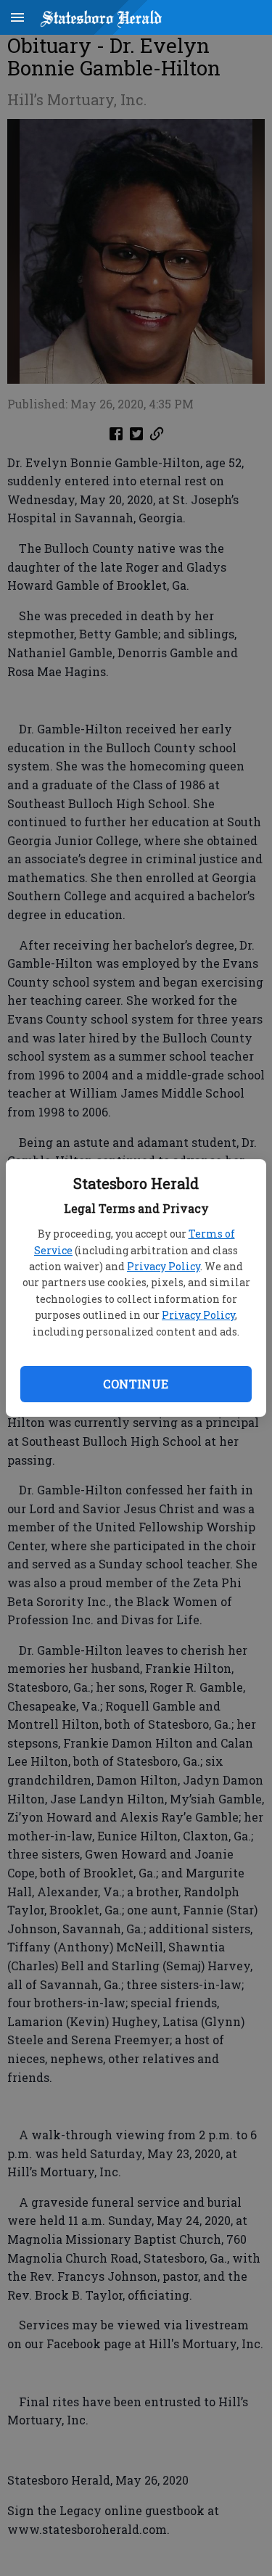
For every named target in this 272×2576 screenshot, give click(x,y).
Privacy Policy (164, 1266)
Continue (136, 1384)
